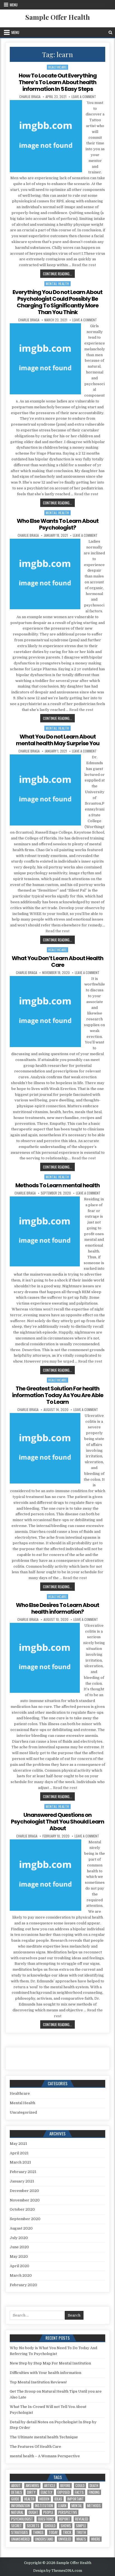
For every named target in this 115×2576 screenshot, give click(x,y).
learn (62, 2506)
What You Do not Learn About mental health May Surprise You (58, 740)
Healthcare (57, 67)
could (80, 2486)
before (65, 2486)
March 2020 (21, 2275)
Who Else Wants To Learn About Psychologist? (58, 524)
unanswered (21, 2539)
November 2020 (25, 2200)
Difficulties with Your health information (45, 2373)
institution (44, 2506)
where (96, 2539)
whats (81, 2539)
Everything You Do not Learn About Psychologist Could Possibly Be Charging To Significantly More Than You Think (57, 302)
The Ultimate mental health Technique (44, 2437)
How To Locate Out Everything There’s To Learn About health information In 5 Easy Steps (58, 82)
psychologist (22, 2519)
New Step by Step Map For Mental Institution (50, 2363)
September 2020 (25, 2219)
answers (32, 2486)
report (64, 2519)
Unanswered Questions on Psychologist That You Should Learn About (57, 1822)
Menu (14, 5)
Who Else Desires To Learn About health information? (57, 1608)
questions (46, 2519)
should (50, 2526)
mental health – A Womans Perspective (45, 2456)
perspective (68, 2512)
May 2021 (18, 2144)
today (53, 2532)
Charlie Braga (30, 97)
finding (94, 2492)
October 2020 (22, 2209)
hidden (44, 2499)
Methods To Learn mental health (57, 1185)
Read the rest (84, 265)
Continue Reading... (59, 274)
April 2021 (19, 2153)
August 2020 (21, 2228)
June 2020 (19, 2247)
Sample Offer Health (58, 17)
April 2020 (20, 2266)
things (38, 2532)
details (17, 2492)
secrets (33, 2526)
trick (67, 2532)
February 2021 (23, 2172)
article (50, 2486)
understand (44, 2539)
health (29, 2499)
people (48, 2512)
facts (79, 2492)
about (16, 2486)
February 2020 (23, 2285)
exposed (64, 2492)
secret (16, 2526)
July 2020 (19, 2238)
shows (66, 2526)
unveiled (65, 2539)
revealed (82, 2519)
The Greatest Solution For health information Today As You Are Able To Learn (58, 1395)
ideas (58, 2499)
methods (94, 2506)
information (21, 2506)
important (76, 2499)
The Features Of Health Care (35, 2447)
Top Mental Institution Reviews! (38, 2382)
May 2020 (19, 2256)
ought (33, 2512)
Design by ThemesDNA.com (58, 2571)
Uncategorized (23, 2112)
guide (15, 2499)
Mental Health (57, 284)
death (94, 2486)
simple (81, 2526)
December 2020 (24, 2191)
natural (17, 2512)
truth (81, 2532)
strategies (20, 2532)
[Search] (110, 32)
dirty (31, 2492)
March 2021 (20, 2162)
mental (77, 2506)
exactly (47, 2492)
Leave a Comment (84, 97)
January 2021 (22, 2181)
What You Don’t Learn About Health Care (57, 962)
